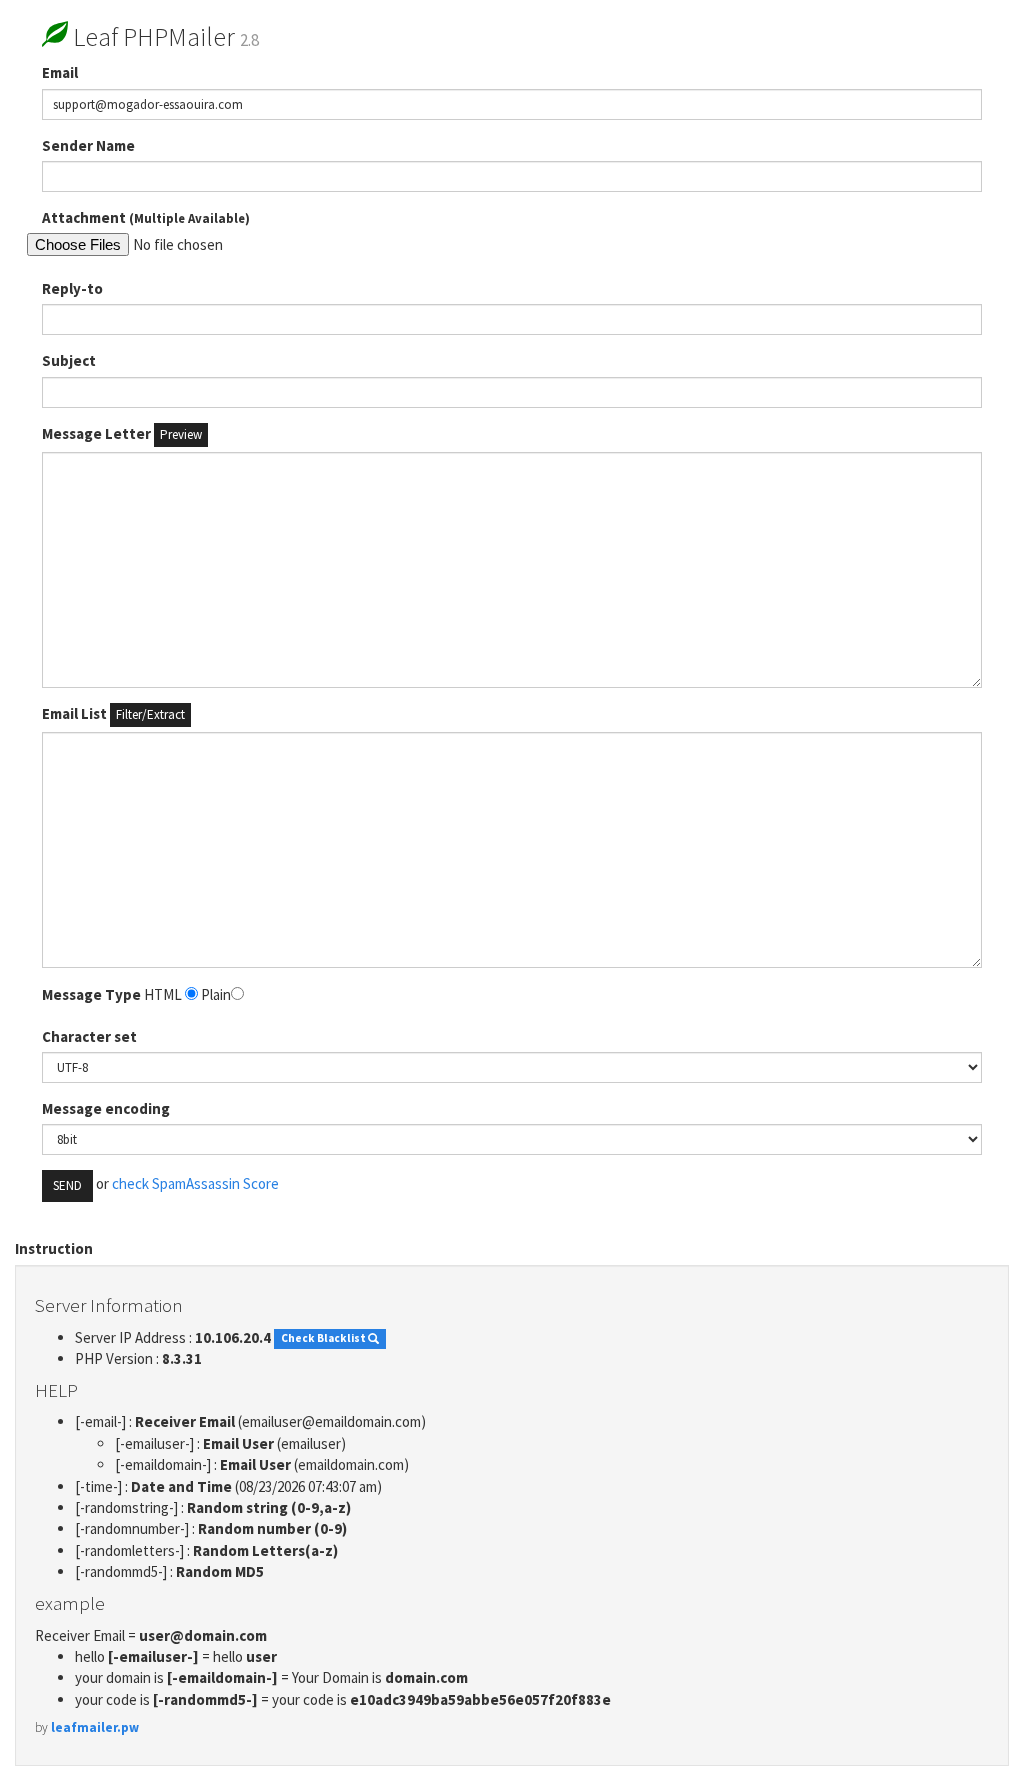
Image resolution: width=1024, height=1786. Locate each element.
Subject (69, 360)
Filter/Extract (150, 714)
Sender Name (88, 145)
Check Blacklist (324, 1339)
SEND (67, 1185)
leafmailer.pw (95, 1727)
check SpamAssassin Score (195, 1184)
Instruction (54, 1248)
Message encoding (106, 1108)
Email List (113, 714)
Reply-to (72, 288)
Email (60, 72)
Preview (181, 434)
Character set (89, 1036)
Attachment (146, 217)
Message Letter (122, 434)
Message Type (91, 994)
